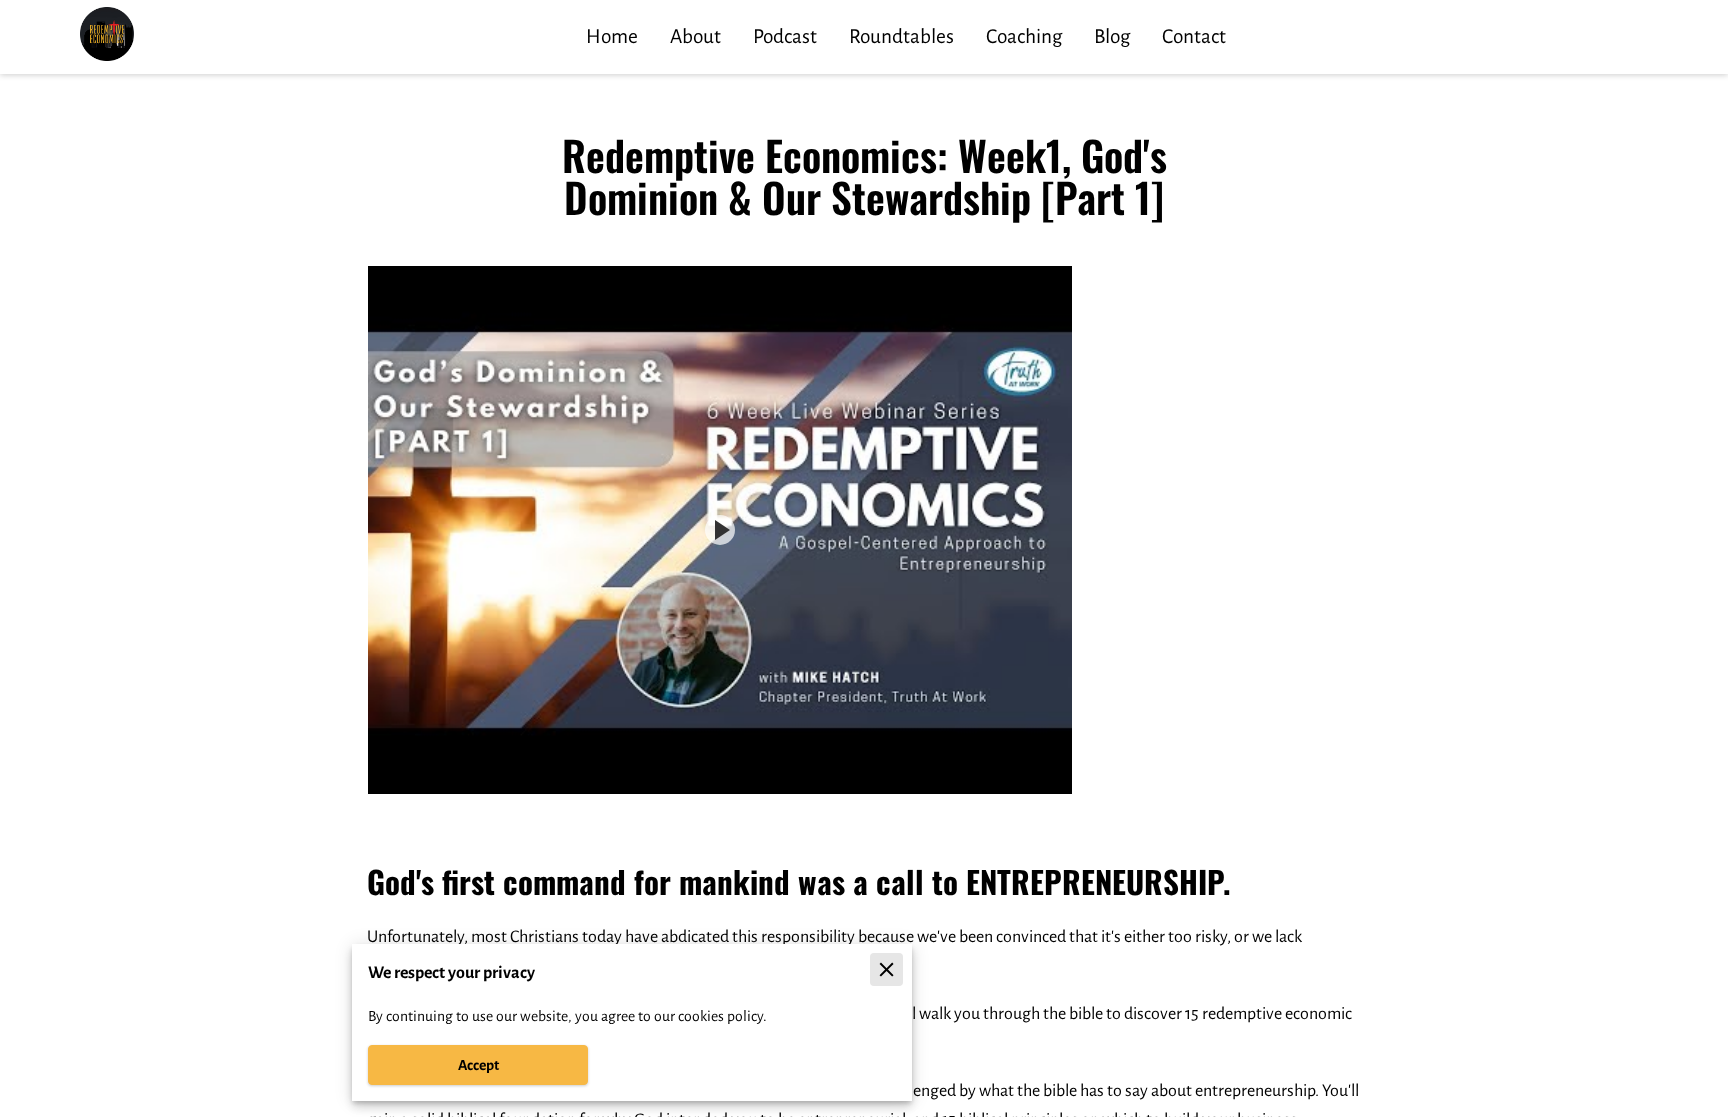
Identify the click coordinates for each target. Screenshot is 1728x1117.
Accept (478, 1065)
